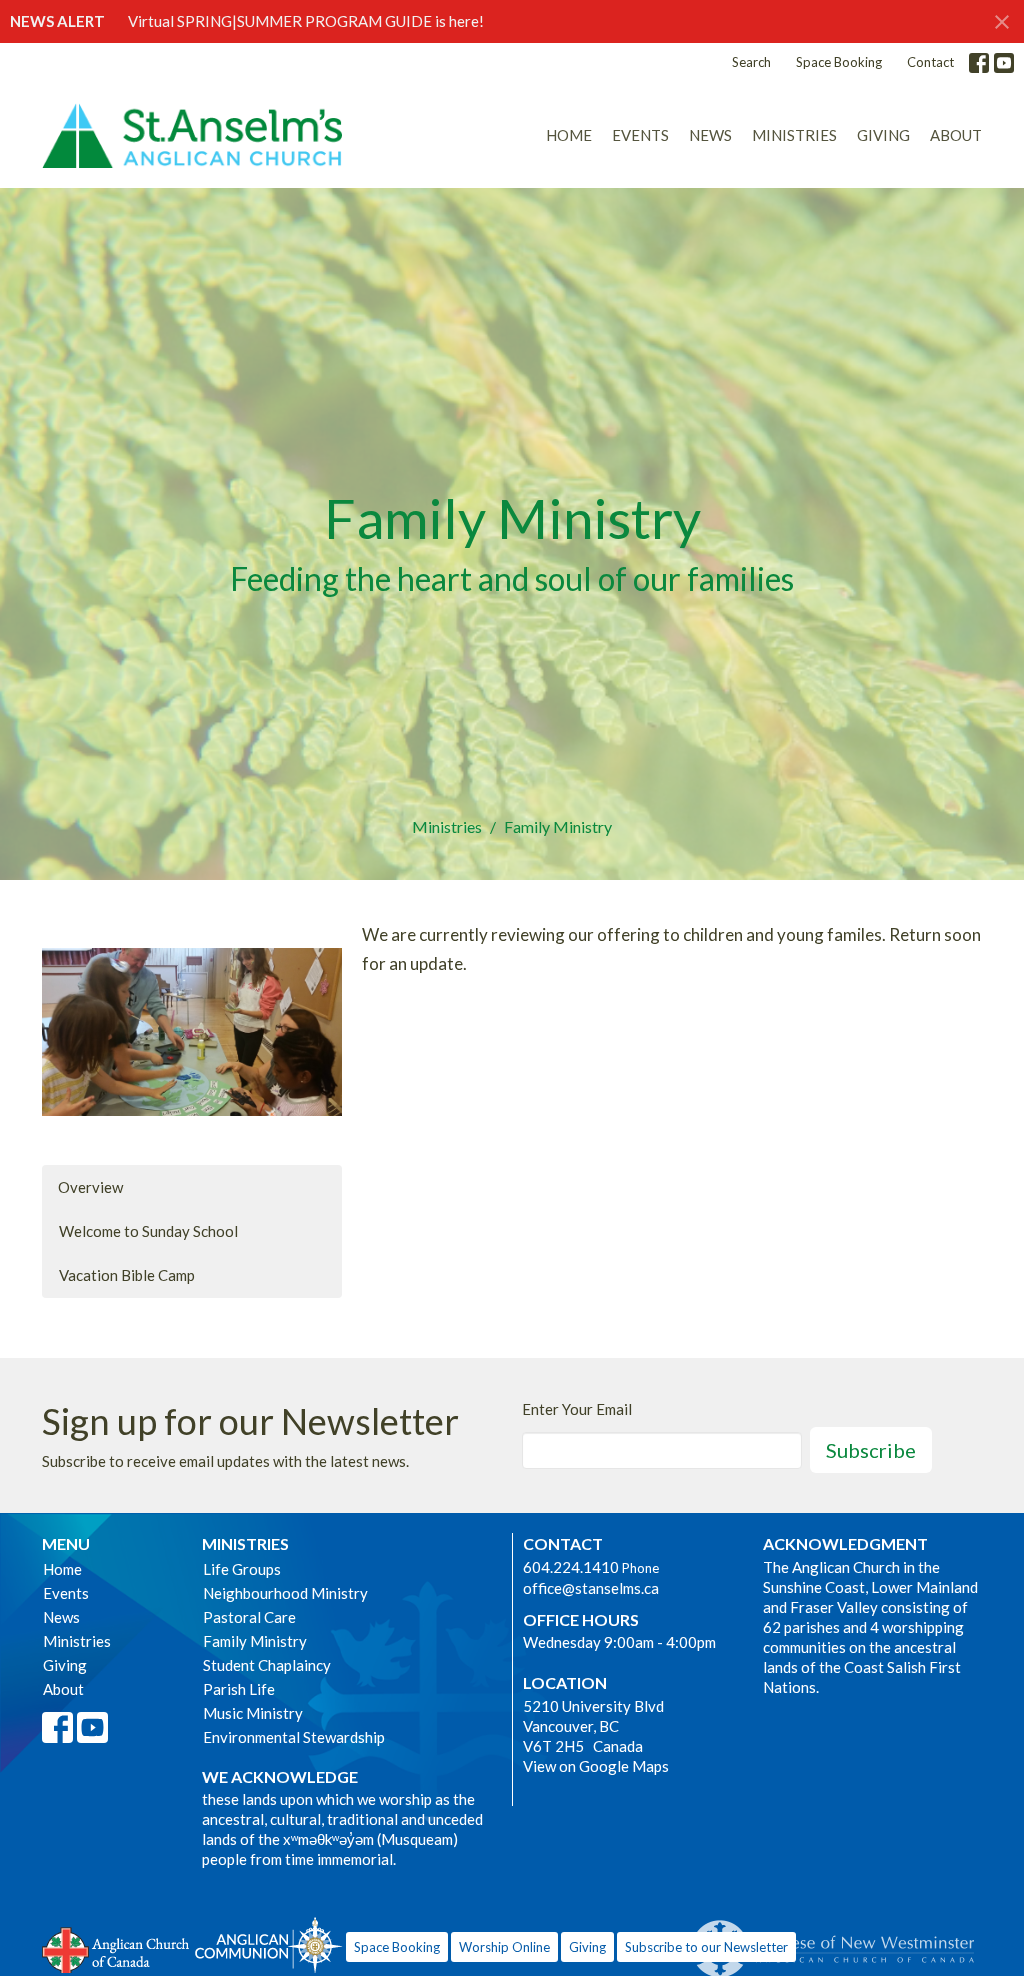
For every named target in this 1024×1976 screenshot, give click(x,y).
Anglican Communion (268, 1944)
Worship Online (504, 1947)
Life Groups (242, 1569)
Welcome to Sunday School (148, 1231)
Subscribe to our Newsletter (706, 1947)
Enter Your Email (577, 1409)
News (710, 135)
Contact (930, 62)
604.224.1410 (571, 1567)
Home (569, 135)
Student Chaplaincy (267, 1665)
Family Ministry (255, 1641)
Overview (90, 1187)
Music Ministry (253, 1713)
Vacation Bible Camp (127, 1275)
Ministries (794, 135)
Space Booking (839, 62)
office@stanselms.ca (591, 1588)
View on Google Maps (596, 1766)
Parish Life (239, 1689)
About (956, 135)
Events (640, 135)
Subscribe (871, 1450)
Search (751, 62)
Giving (883, 135)
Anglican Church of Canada (116, 1948)
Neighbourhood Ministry (285, 1593)
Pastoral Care (249, 1617)
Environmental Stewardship (294, 1737)
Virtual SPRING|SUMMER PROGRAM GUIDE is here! (306, 21)
